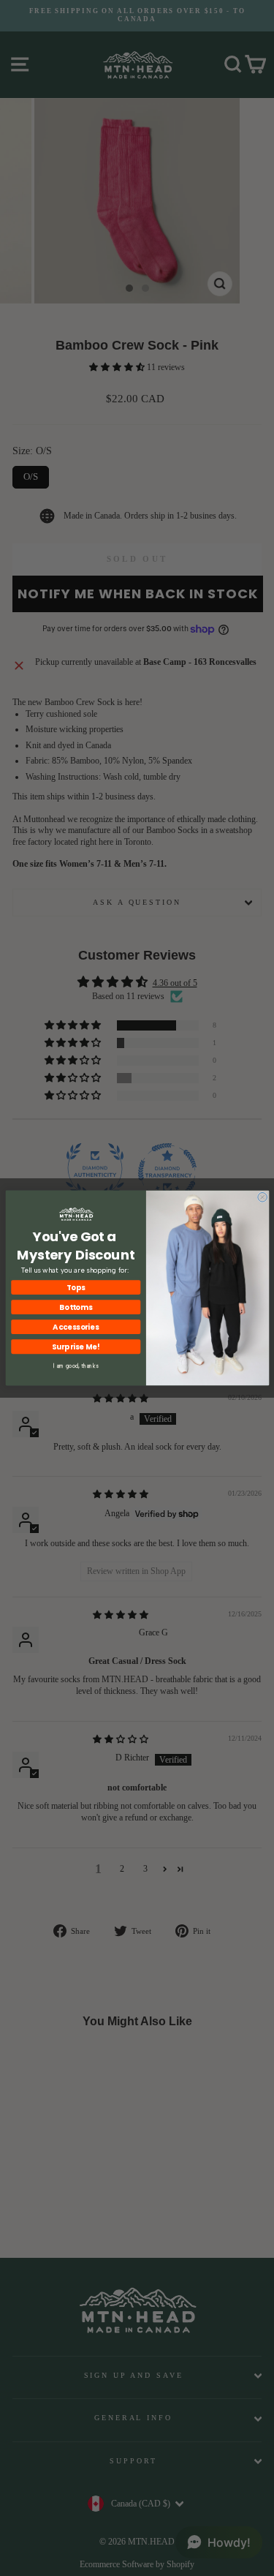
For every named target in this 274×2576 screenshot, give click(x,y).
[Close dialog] (262, 1197)
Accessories (76, 1327)
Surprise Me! (75, 1347)
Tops (76, 1287)
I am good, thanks (76, 1366)
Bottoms (76, 1307)
